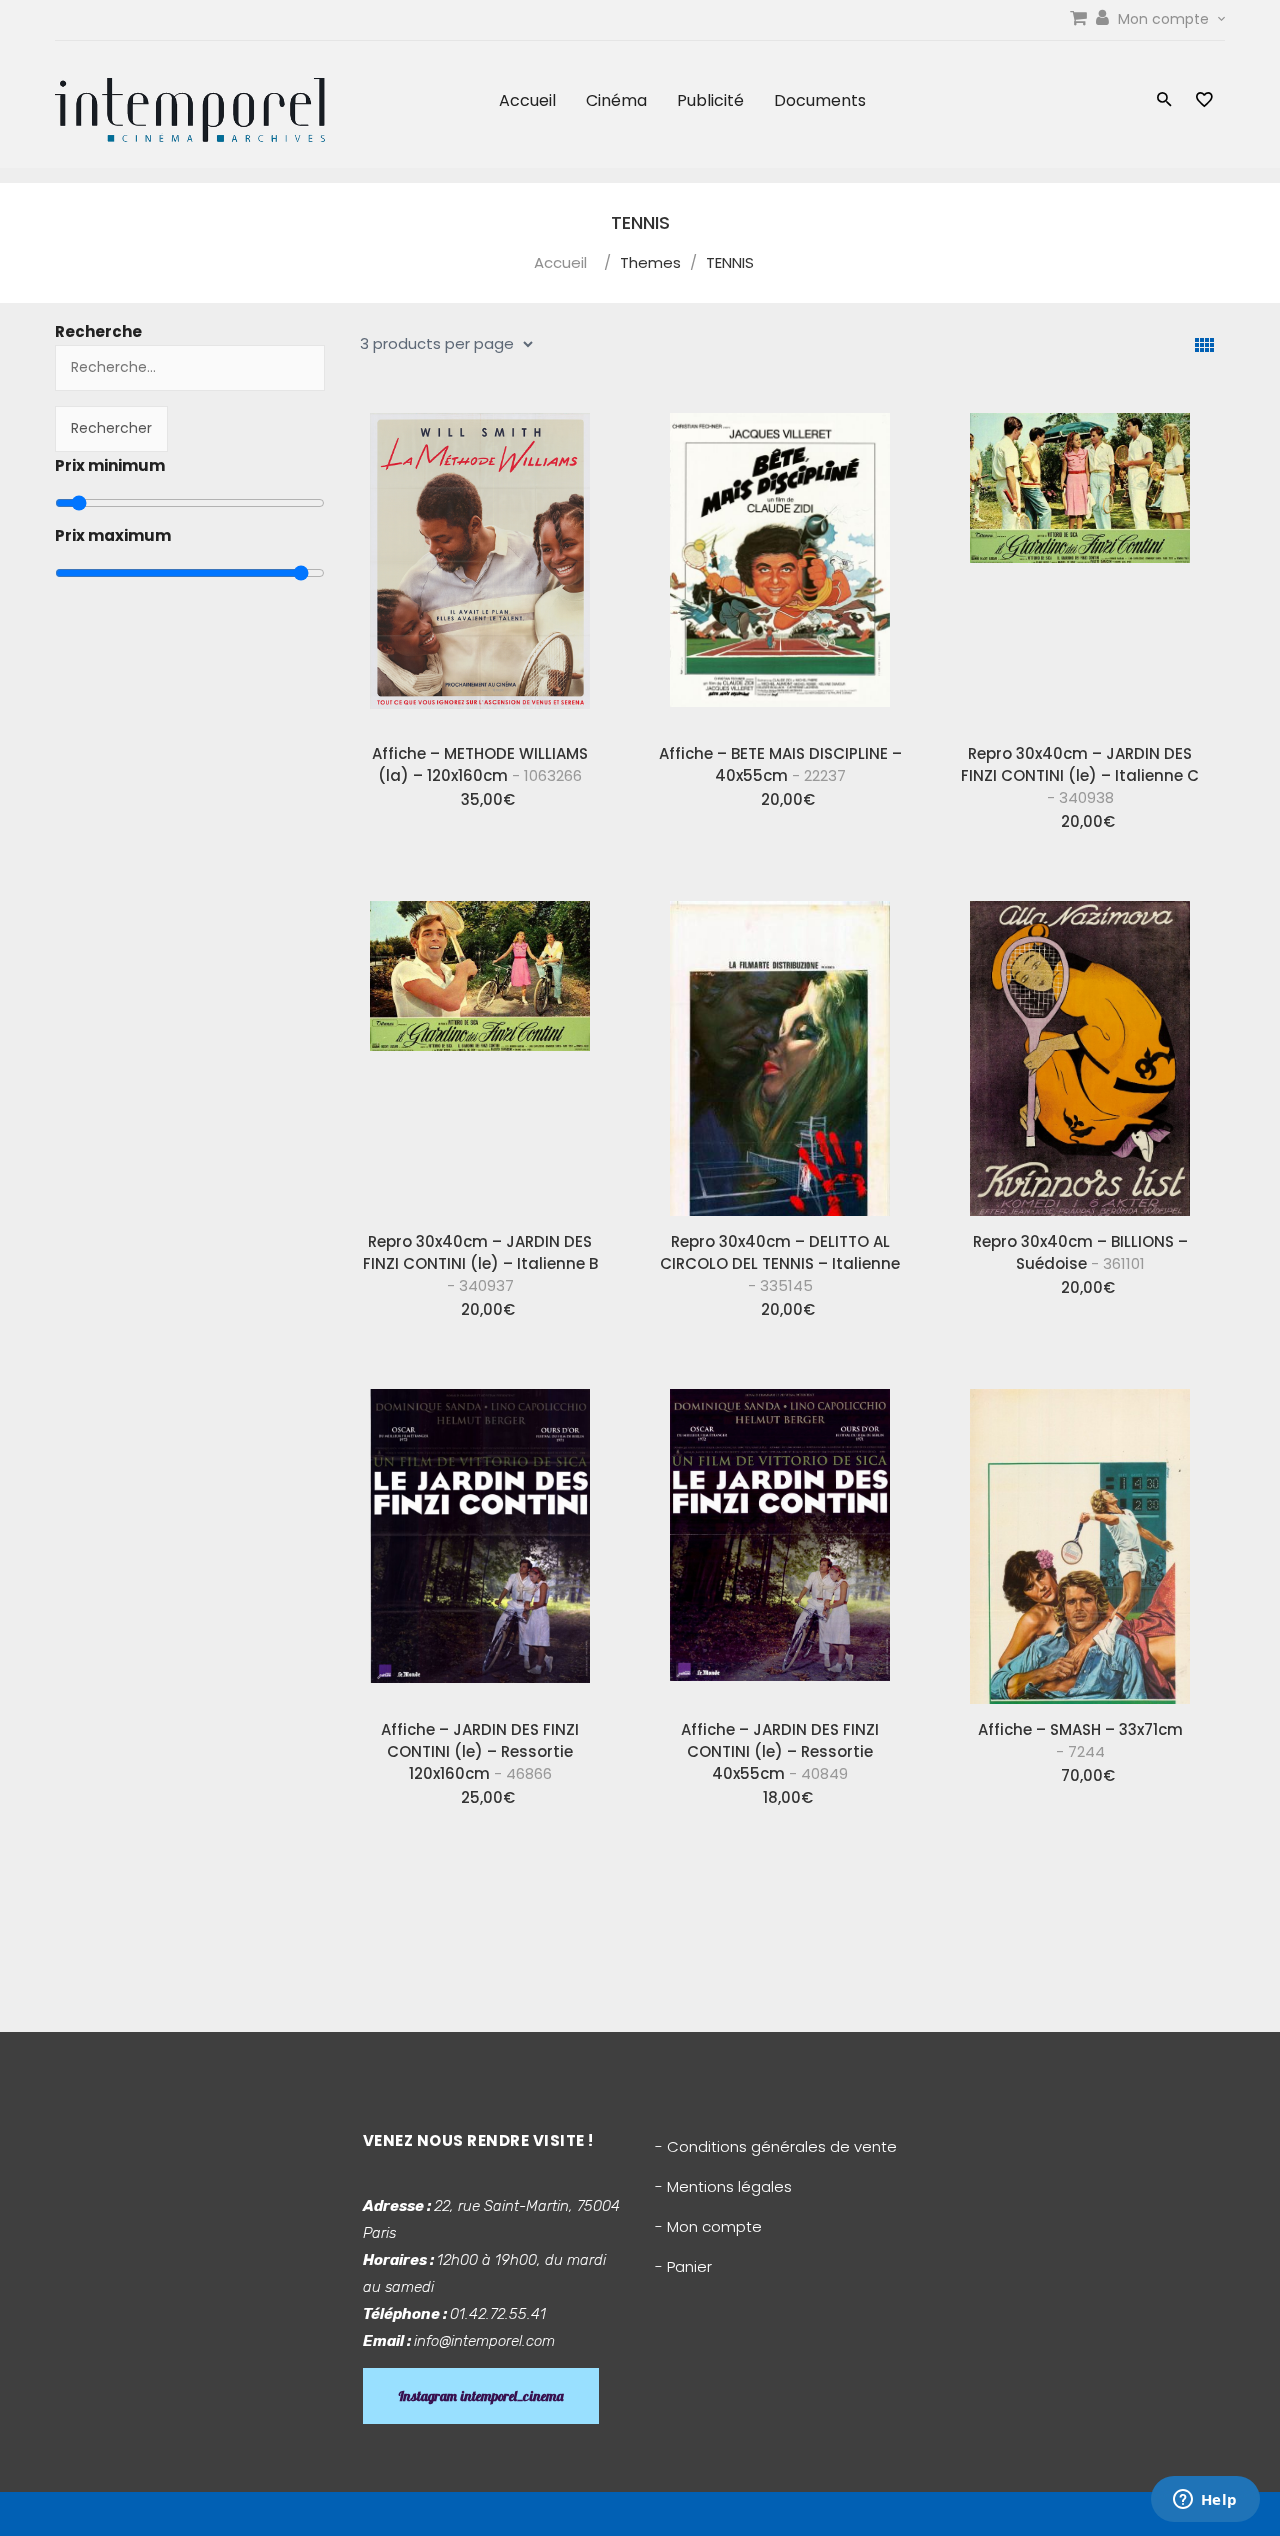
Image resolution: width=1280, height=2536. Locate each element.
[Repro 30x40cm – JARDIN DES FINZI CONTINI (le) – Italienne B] (480, 1051)
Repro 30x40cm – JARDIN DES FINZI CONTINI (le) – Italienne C (1080, 775)
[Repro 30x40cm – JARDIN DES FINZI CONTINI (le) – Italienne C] (1080, 563)
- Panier (683, 2266)
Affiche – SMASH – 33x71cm (1080, 1740)
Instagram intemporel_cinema (481, 2396)
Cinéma (616, 100)
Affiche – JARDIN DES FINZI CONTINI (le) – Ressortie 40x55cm (780, 1751)
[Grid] (1204, 345)
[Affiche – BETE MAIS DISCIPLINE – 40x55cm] (780, 563)
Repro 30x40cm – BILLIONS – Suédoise (1080, 1252)
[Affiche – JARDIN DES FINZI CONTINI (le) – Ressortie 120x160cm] (480, 1539)
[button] (1164, 101)
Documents (820, 100)
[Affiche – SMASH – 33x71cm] (1080, 1539)
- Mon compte (708, 2226)
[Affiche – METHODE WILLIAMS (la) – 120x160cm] (480, 563)
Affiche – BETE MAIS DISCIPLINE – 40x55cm (780, 764)
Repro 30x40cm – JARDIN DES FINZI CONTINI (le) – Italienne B (480, 1263)
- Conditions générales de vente (776, 2146)
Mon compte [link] (1165, 19)
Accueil (527, 100)
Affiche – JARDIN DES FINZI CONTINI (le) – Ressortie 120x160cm (480, 1751)
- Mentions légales (723, 2186)
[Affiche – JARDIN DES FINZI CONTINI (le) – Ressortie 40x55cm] (780, 1539)
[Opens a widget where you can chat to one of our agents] (1205, 2501)
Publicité (710, 100)
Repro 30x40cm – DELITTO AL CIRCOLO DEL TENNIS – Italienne (780, 1263)
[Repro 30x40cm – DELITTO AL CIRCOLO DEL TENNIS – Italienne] (780, 1051)
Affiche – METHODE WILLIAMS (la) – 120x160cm (480, 764)
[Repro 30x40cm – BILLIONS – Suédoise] (1080, 1051)
